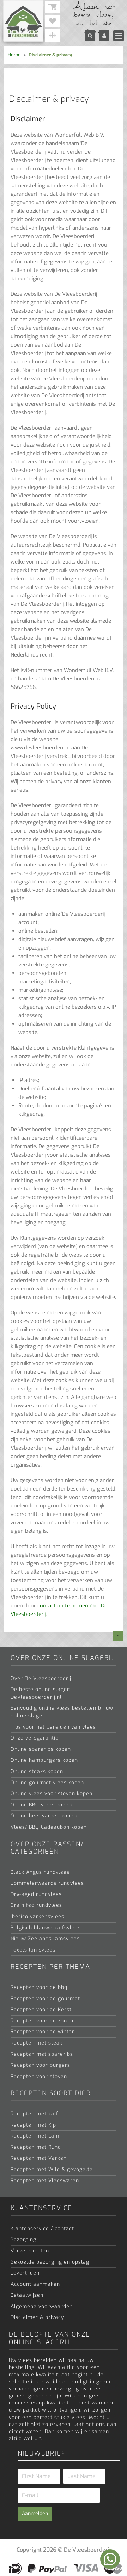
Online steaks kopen (37, 1771)
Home (14, 55)
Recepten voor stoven (39, 2076)
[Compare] (53, 35)
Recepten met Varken (39, 2158)
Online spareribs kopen (41, 1749)
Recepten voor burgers (40, 2065)
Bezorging (23, 2239)
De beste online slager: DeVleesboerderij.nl (41, 1693)
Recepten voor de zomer (43, 2021)
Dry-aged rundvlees (36, 1894)
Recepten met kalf (34, 2114)
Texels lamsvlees (33, 1950)
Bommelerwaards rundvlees (47, 1883)
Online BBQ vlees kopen (41, 1805)
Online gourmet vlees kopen (47, 1783)
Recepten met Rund (36, 2147)
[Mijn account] (104, 36)
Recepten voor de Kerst (41, 2009)
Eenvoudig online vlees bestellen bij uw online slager (62, 1712)
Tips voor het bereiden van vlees (53, 1727)
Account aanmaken (35, 2284)
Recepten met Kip (33, 2125)
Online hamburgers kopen (44, 1760)
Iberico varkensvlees (37, 1917)
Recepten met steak (37, 2043)
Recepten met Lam (35, 2136)
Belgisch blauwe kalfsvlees (46, 1928)
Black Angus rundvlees (40, 1872)
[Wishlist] (53, 21)
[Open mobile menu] (119, 36)
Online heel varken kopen (44, 1816)
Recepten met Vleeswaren (45, 2181)
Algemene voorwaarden (42, 2306)
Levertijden (25, 2273)
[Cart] (53, 7)
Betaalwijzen (27, 2295)
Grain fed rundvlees (36, 1905)
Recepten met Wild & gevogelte (52, 2169)
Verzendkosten (30, 2251)
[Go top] (118, 1636)
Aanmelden (35, 2513)
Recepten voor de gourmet (45, 1999)
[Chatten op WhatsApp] (110, 2559)
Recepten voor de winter (43, 2032)
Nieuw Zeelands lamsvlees (45, 1939)
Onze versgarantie (35, 1738)
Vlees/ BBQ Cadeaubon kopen (49, 1827)
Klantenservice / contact (42, 2229)
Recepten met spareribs (42, 2054)
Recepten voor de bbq (39, 1987)
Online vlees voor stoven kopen (52, 1794)
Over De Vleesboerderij (41, 1678)
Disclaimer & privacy (37, 2317)
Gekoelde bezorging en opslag (50, 2262)
